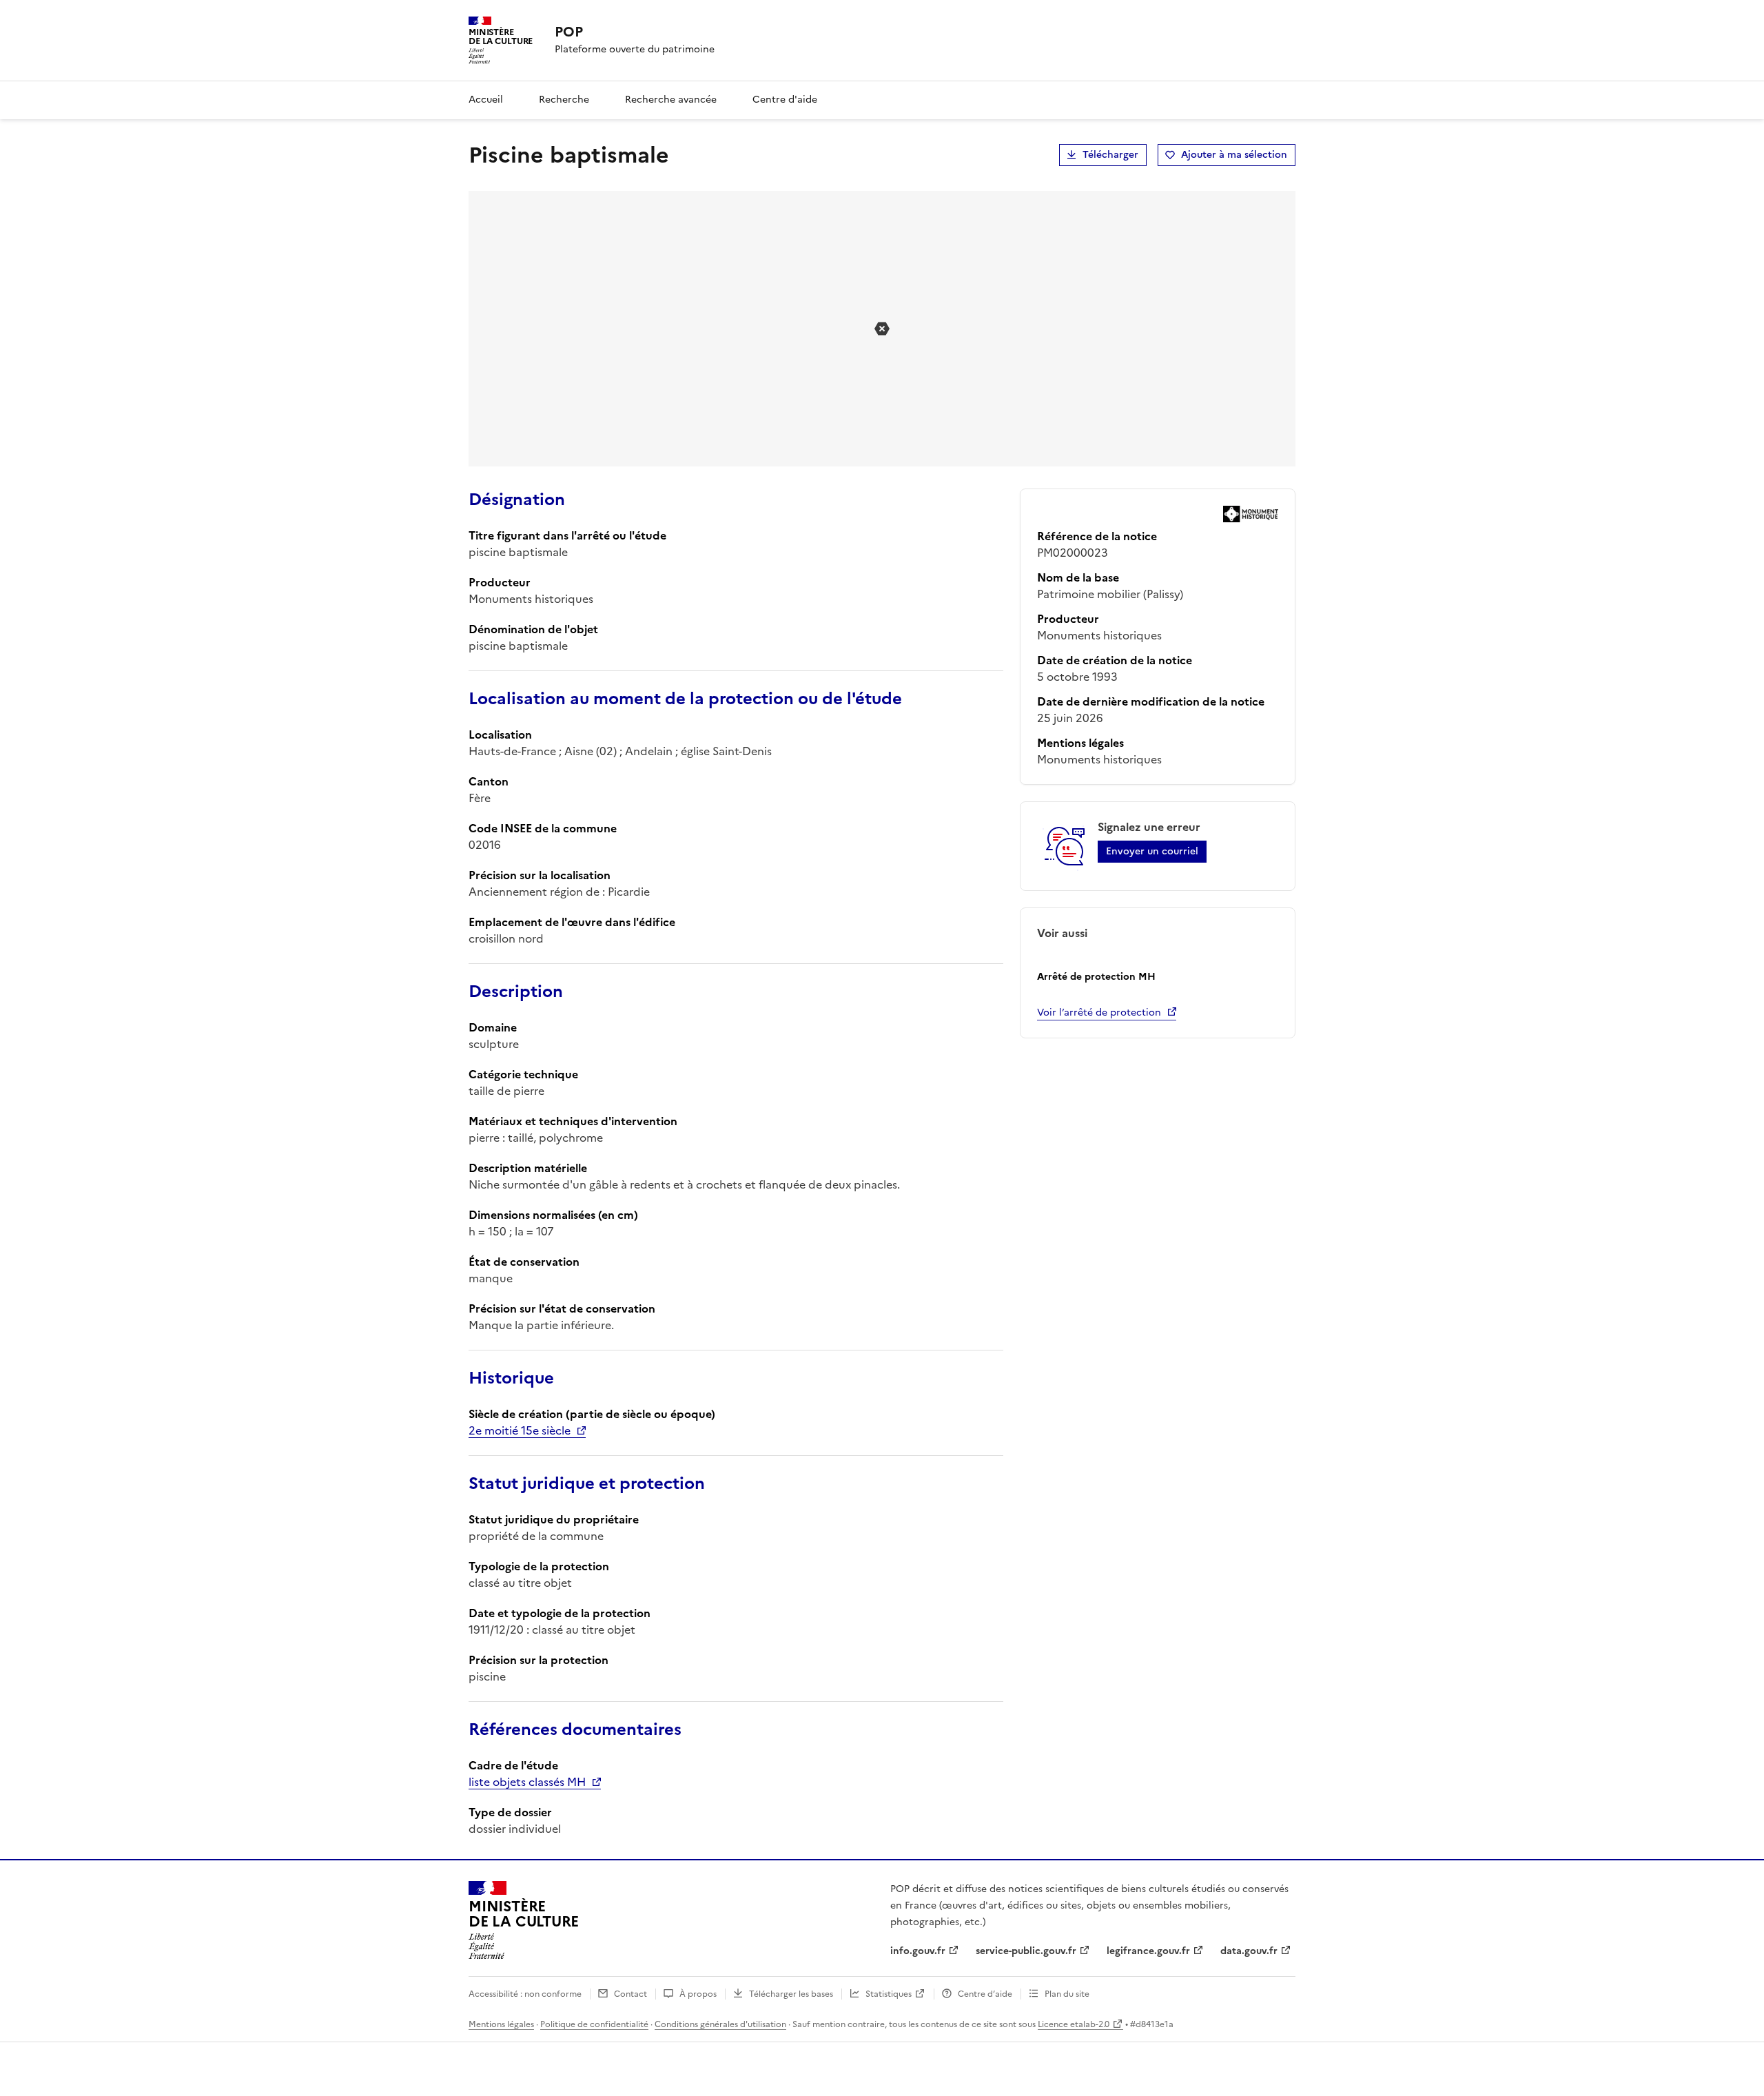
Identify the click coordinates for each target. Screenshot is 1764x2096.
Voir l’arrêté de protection (1099, 1013)
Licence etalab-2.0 (1074, 2024)
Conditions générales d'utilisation (720, 2024)
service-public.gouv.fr (1026, 1951)
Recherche (564, 100)
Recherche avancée (671, 100)
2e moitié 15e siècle (520, 1430)
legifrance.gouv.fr (1148, 1951)
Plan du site (1067, 1994)
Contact (630, 1994)
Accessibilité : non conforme (525, 1994)
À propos (698, 1994)
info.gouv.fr (918, 1951)
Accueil (486, 100)
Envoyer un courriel (1152, 851)
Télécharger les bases (791, 1994)
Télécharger (1110, 155)
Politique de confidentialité (594, 2024)
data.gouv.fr (1249, 1951)
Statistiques (889, 1994)
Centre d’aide (985, 1994)
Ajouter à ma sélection (1234, 155)
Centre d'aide (785, 100)
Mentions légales (501, 2024)
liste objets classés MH (527, 1782)
